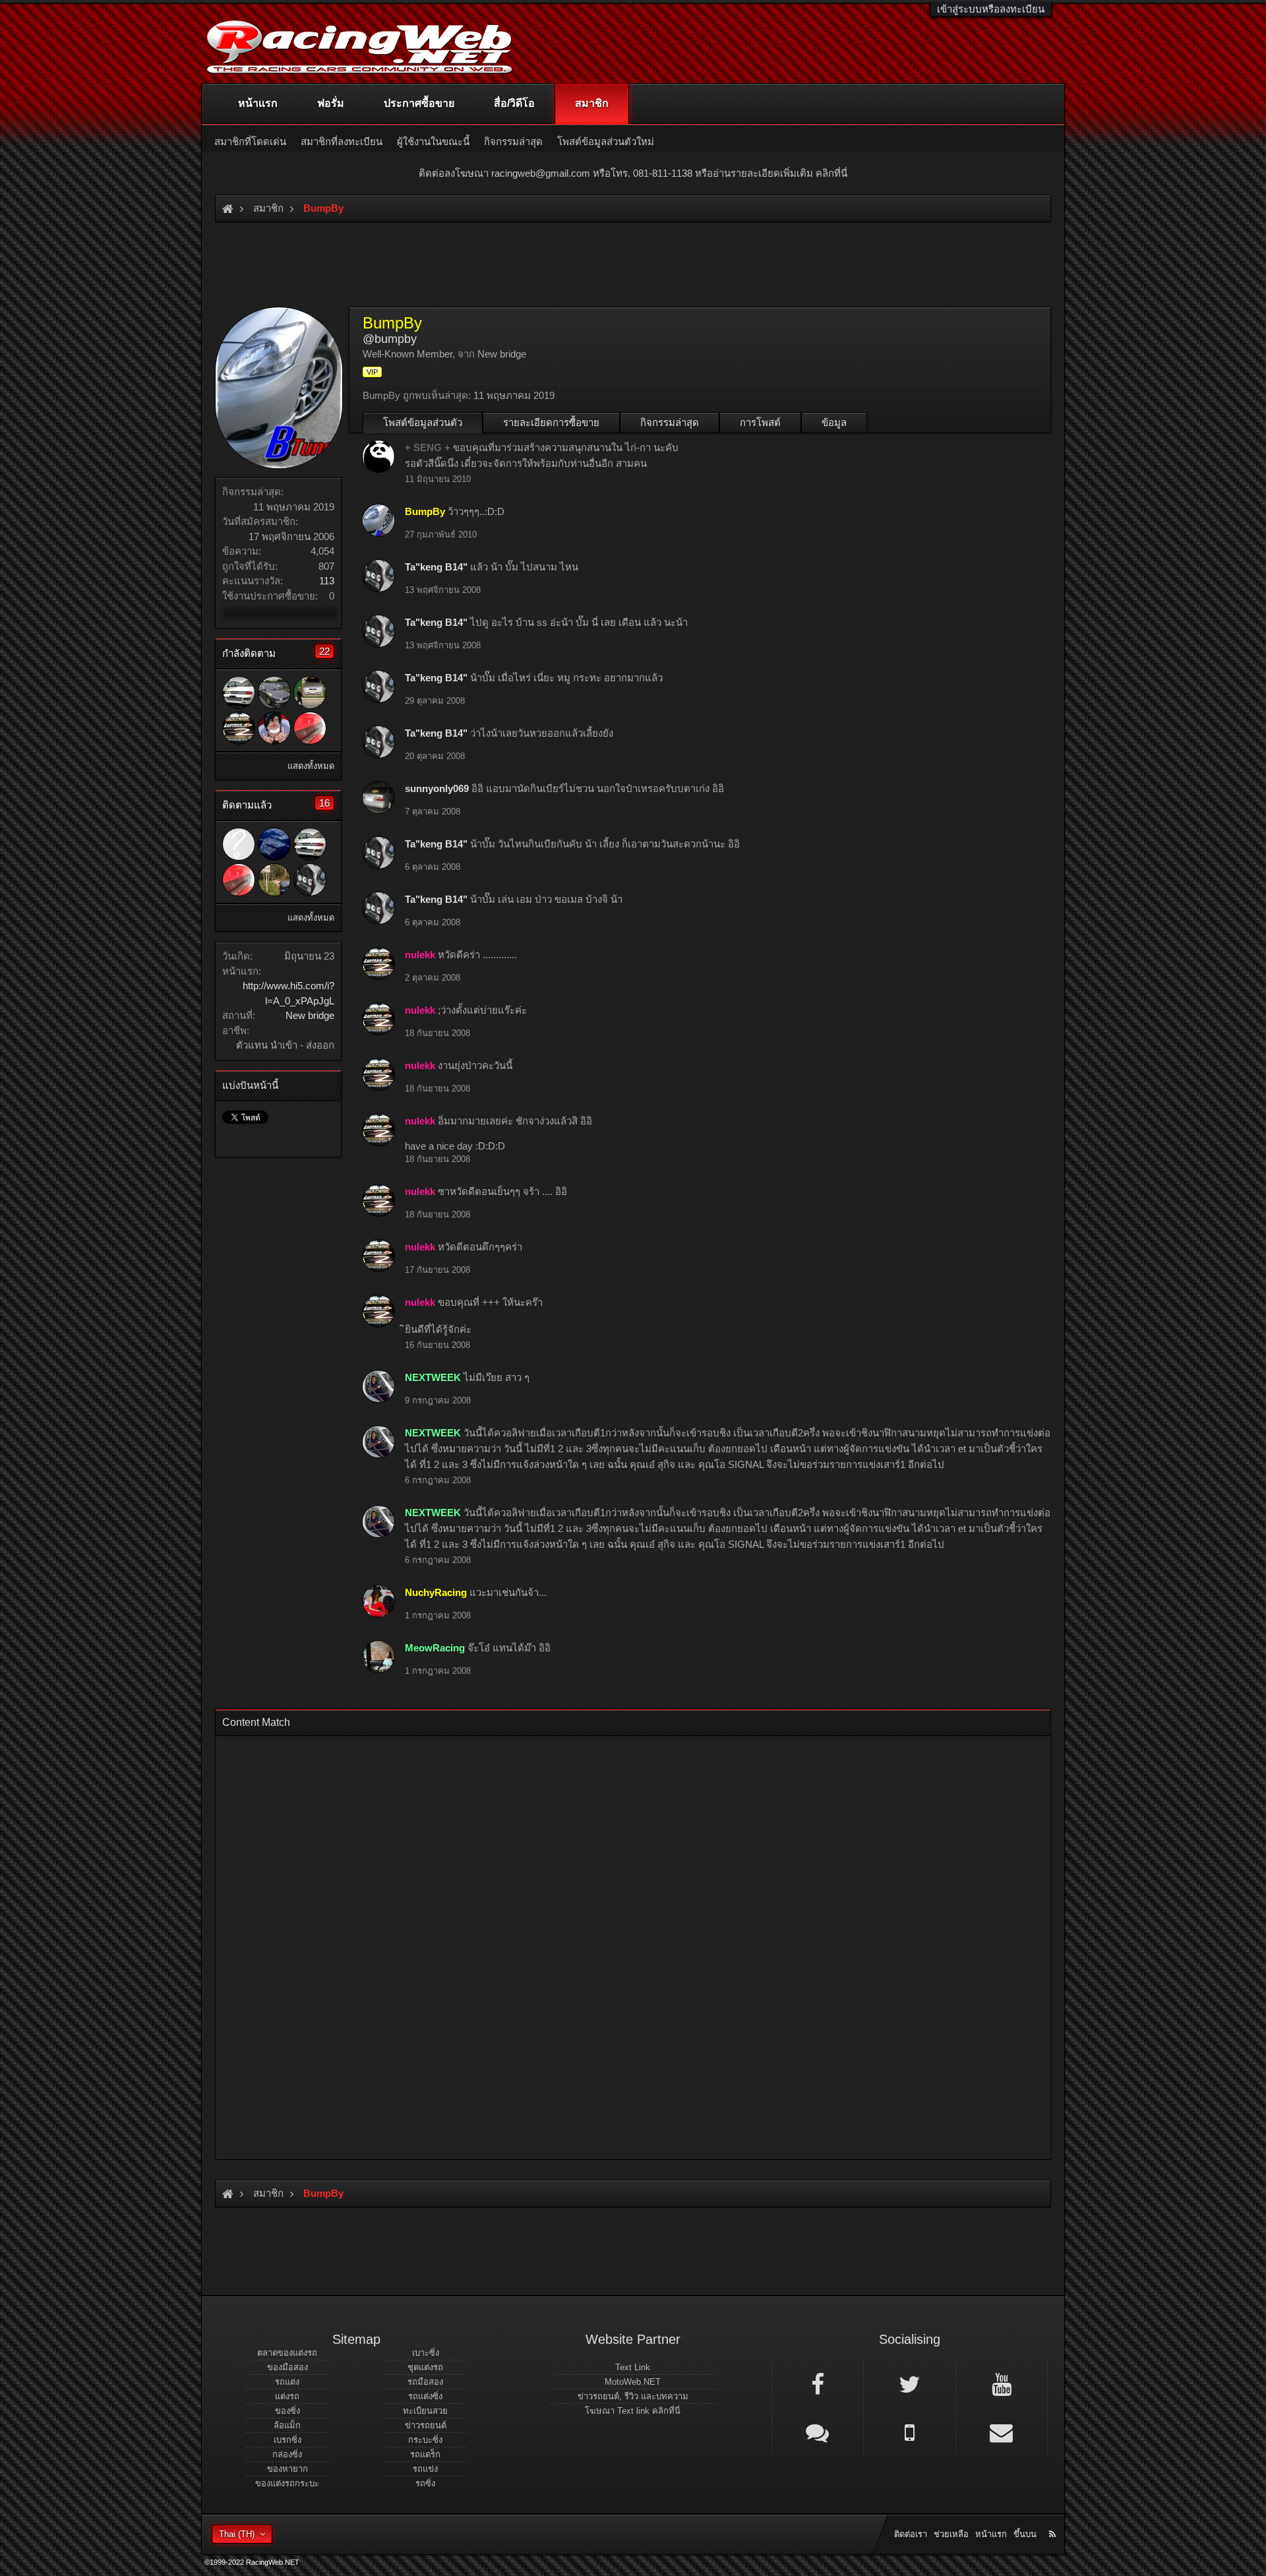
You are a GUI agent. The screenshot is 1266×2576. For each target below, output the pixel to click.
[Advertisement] (622, 1944)
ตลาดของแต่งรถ (287, 2353)
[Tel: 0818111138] (909, 2432)
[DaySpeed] (274, 692)
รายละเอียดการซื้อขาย (551, 422)
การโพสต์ (760, 422)
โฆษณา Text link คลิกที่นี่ (633, 2411)
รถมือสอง (425, 2382)
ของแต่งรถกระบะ (287, 2483)
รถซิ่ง (425, 2483)
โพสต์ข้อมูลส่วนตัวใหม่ (606, 141)
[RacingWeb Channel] (1002, 2383)
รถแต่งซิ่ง (425, 2396)
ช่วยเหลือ (951, 2534)
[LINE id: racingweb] (818, 2432)
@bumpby (390, 339)
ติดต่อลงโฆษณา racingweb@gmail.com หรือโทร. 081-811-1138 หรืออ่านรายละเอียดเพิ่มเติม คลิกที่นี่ (633, 173)
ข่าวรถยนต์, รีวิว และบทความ (633, 2396)
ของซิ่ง (287, 2411)
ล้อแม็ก (287, 2425)
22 (324, 651)
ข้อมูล (834, 422)
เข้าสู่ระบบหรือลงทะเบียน (991, 9)
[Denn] (239, 692)
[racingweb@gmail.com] (1002, 2432)
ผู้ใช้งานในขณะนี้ (433, 141)
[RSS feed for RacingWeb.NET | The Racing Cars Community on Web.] (1054, 2519)
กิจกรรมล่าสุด (670, 422)
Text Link (633, 2367)
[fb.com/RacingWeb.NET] (818, 2383)
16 (324, 803)
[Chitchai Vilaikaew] (310, 728)
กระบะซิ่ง (425, 2440)
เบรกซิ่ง (287, 2440)
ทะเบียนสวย (425, 2411)
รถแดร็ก (425, 2454)
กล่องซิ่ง (287, 2454)
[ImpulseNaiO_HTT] (274, 880)
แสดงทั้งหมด (311, 766)
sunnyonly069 (437, 788)
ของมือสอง (287, 2367)
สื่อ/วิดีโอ (514, 103)
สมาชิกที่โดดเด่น (250, 141)
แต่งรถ (287, 2396)
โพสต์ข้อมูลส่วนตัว (423, 422)
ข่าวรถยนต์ (426, 2425)
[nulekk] (239, 728)
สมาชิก (592, 103)
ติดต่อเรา (911, 2534)
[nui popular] (239, 844)
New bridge (310, 1015)
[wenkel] (274, 844)
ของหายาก (287, 2469)
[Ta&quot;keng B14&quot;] (310, 880)
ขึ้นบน (1025, 2534)
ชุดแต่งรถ (425, 2367)
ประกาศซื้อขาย (419, 103)
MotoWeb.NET (633, 2382)
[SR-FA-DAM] (310, 692)
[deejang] (274, 728)
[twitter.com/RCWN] (909, 2383)
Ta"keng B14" (436, 567)
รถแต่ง (287, 2382)
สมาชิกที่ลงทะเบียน (342, 141)
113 (327, 581)
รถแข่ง (425, 2469)
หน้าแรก (258, 103)
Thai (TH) (237, 2534)
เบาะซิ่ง (426, 2353)
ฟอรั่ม (331, 103)
